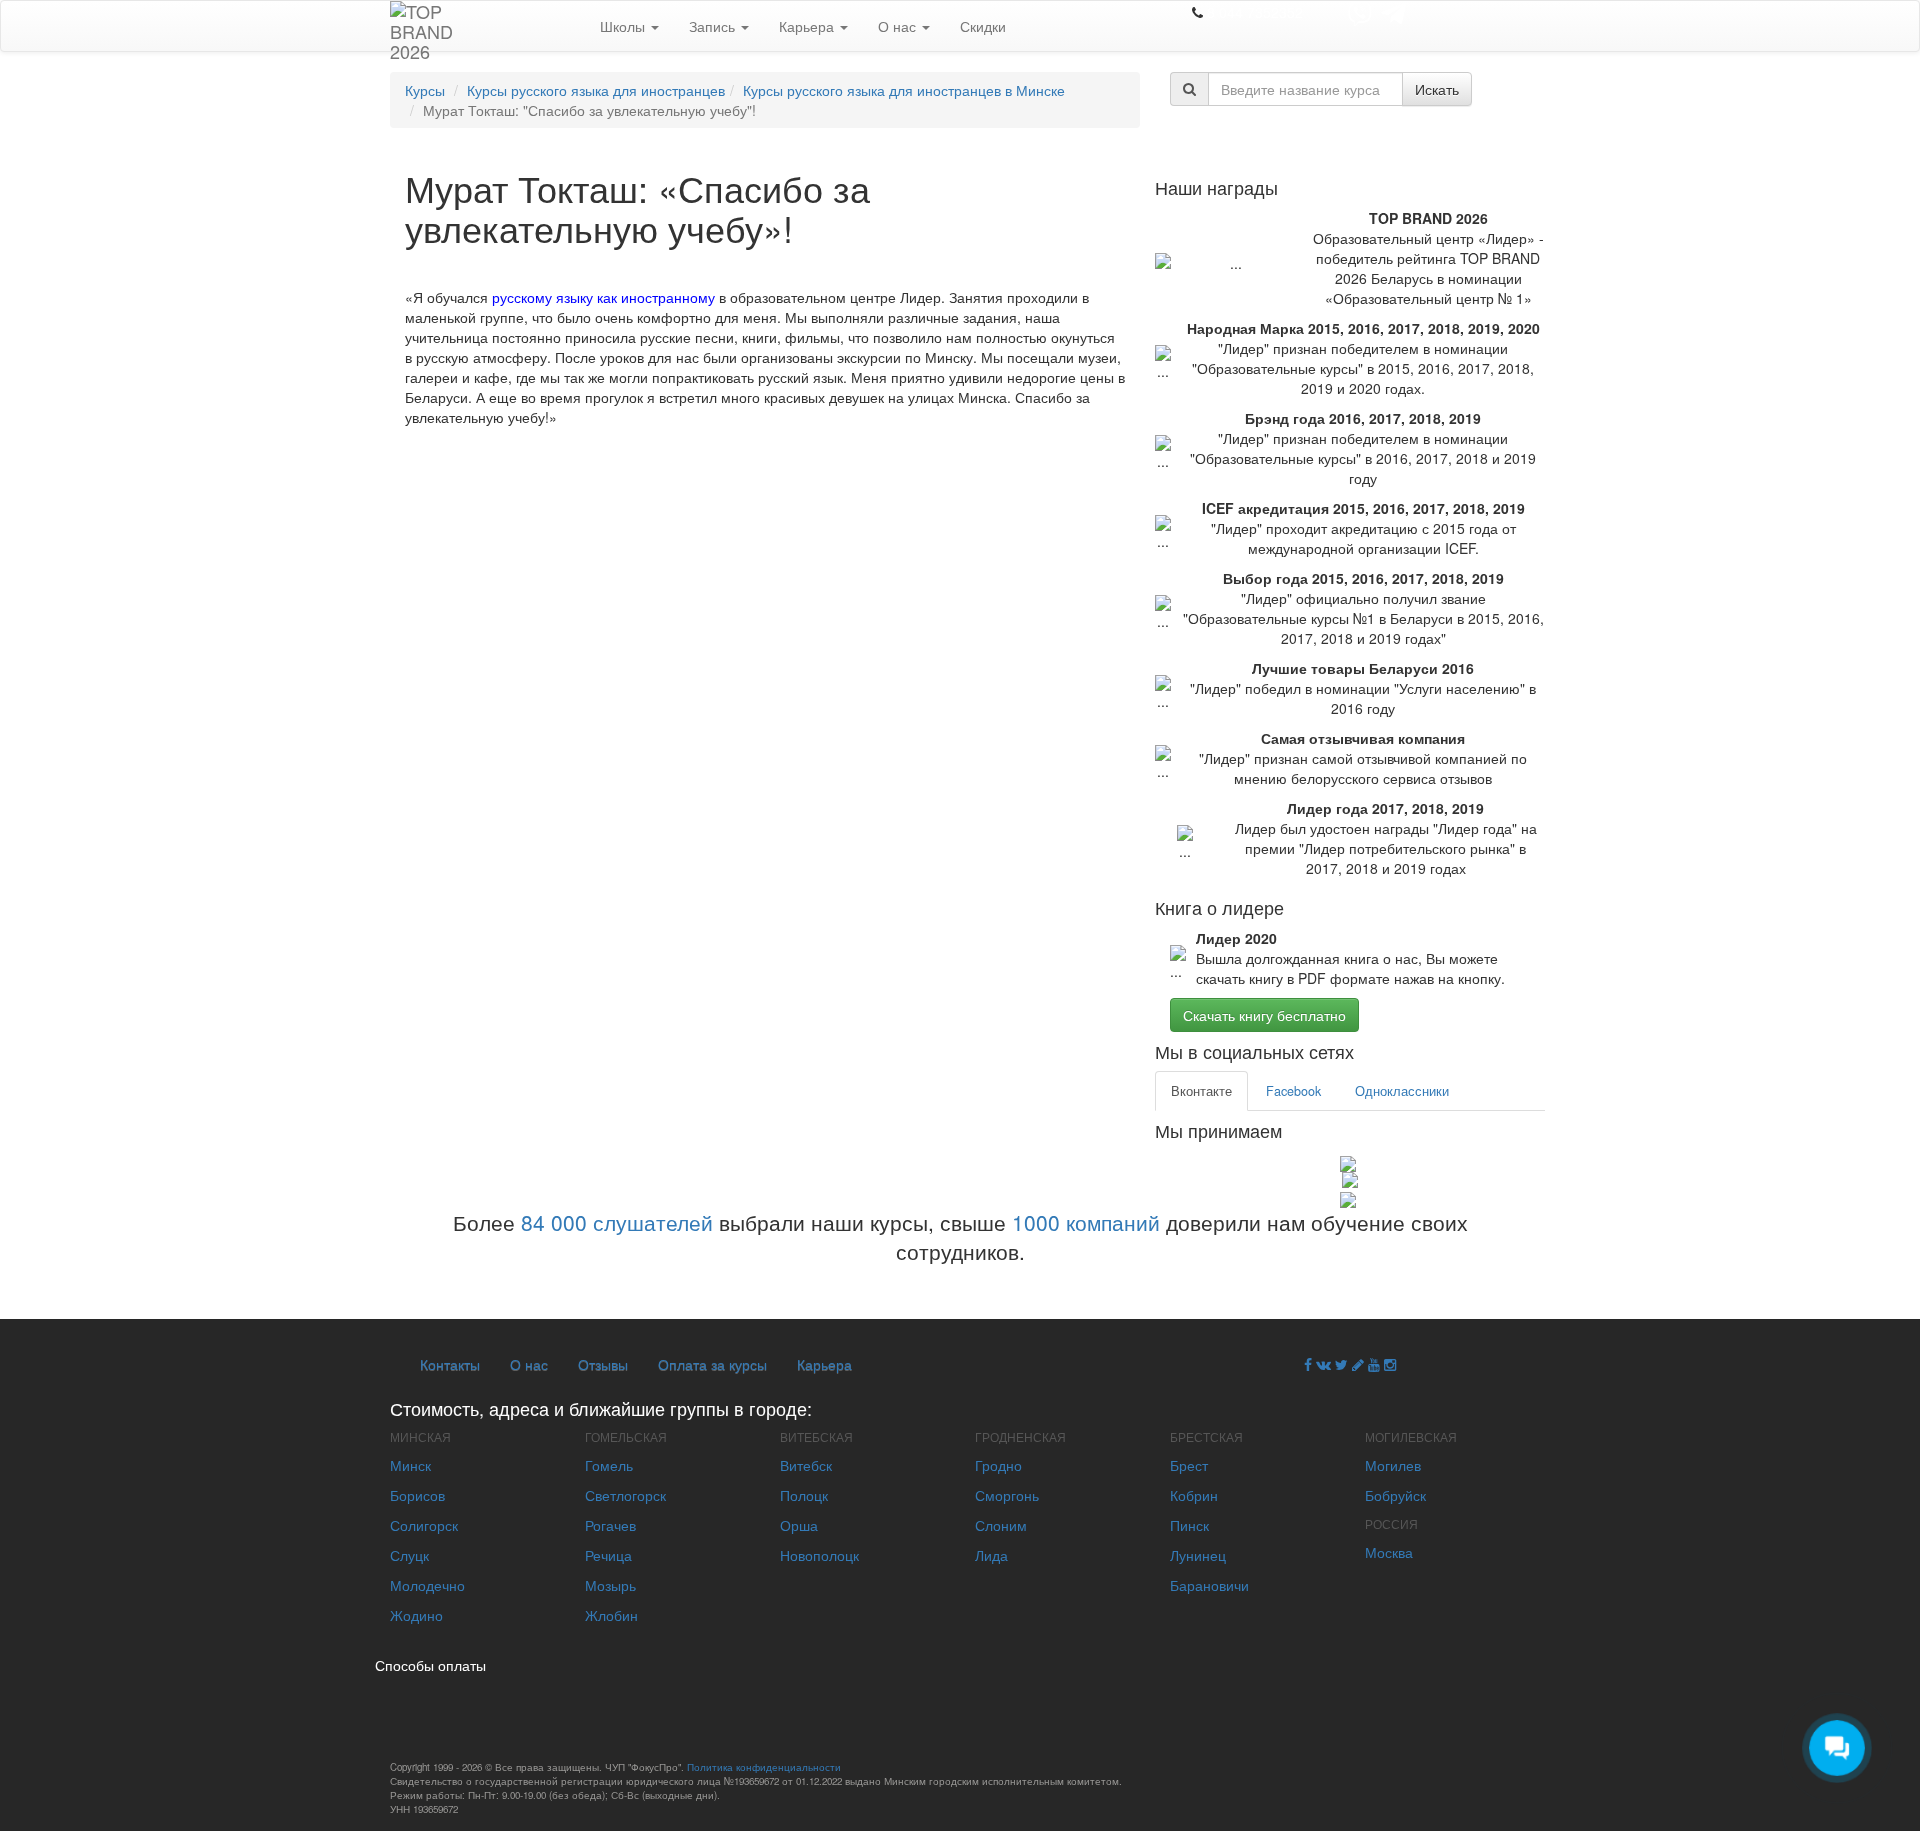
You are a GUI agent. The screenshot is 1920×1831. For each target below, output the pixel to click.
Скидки (983, 26)
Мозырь (610, 1585)
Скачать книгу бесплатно (1264, 1015)
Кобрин (1194, 1495)
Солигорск (424, 1525)
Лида (991, 1555)
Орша (799, 1525)
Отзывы (603, 1364)
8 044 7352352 (1255, 12)
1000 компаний (1086, 1222)
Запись (714, 26)
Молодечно (427, 1585)
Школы (624, 26)
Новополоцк (819, 1555)
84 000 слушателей (617, 1222)
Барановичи (1209, 1585)
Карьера (808, 26)
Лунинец (1198, 1555)
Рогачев (610, 1525)
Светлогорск (625, 1495)
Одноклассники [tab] (1402, 1091)
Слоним (1001, 1525)
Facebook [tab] (1293, 1091)
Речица (608, 1555)
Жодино (416, 1615)
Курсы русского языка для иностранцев (596, 90)
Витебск (806, 1465)
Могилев (1393, 1465)
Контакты (450, 1364)
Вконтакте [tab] (1201, 1091)
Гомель (609, 1465)
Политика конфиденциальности (764, 1767)
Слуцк (409, 1555)
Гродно (998, 1465)
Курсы (425, 90)
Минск (410, 1465)
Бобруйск (1395, 1495)
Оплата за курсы (712, 1364)
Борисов (417, 1495)
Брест (1189, 1465)
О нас (899, 26)
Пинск (1189, 1525)
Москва (1389, 1552)
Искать (1437, 89)
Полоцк (804, 1495)
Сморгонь (1007, 1495)
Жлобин (611, 1615)
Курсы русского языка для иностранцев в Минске (904, 90)
